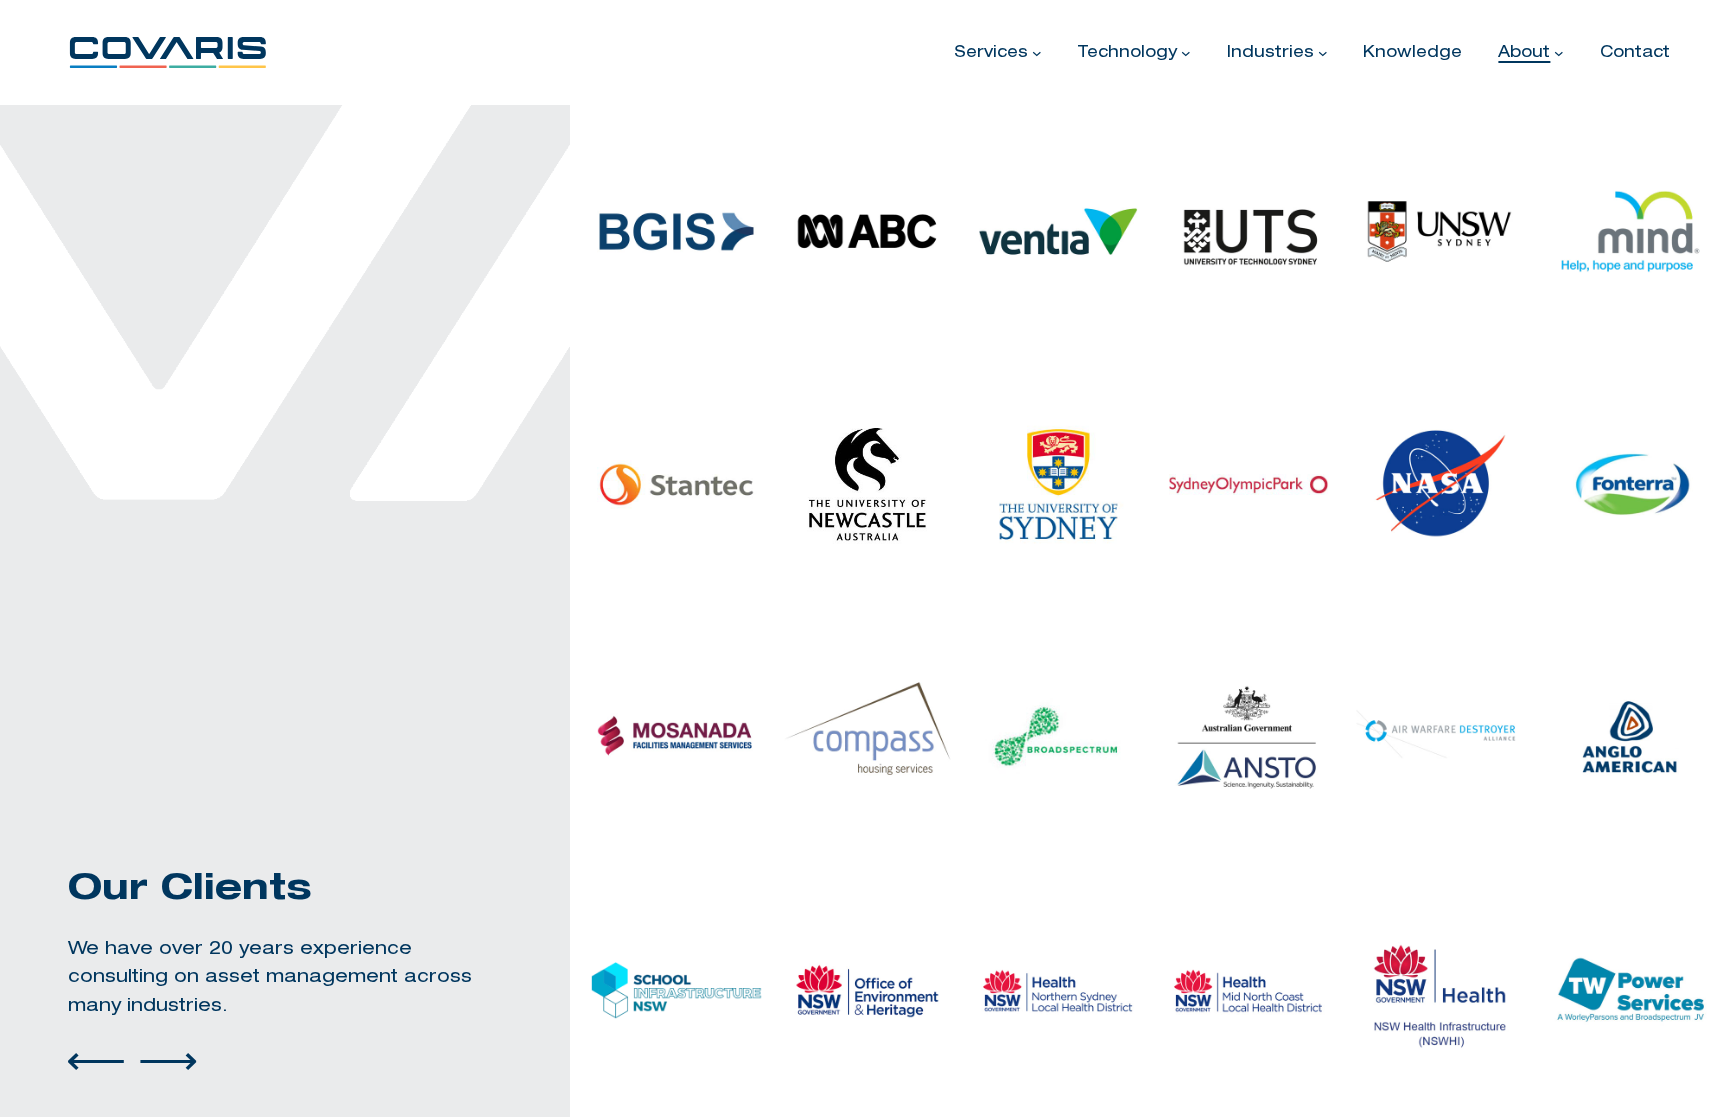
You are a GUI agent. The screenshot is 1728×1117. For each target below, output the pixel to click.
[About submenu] (1559, 53)
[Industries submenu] (1323, 53)
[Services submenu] (1037, 53)
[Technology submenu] (1186, 53)
